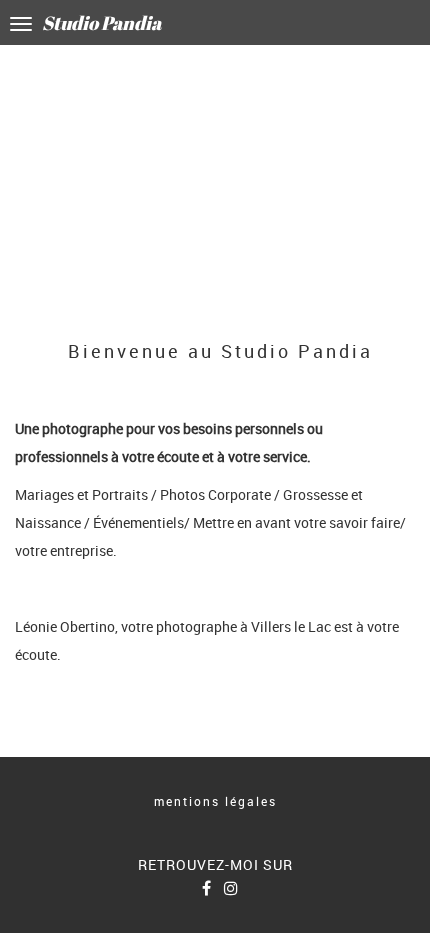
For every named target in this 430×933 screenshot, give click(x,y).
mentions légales (215, 801)
